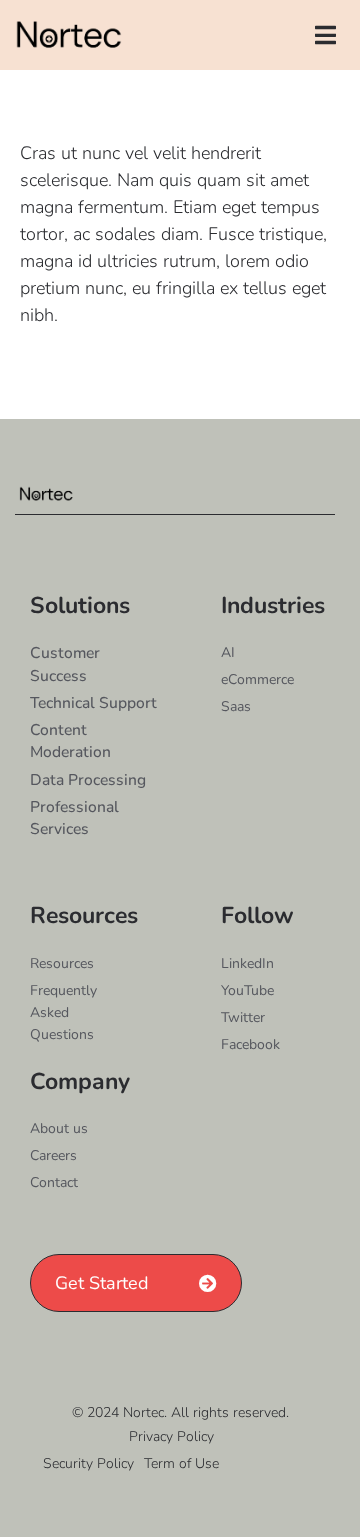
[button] (325, 35)
